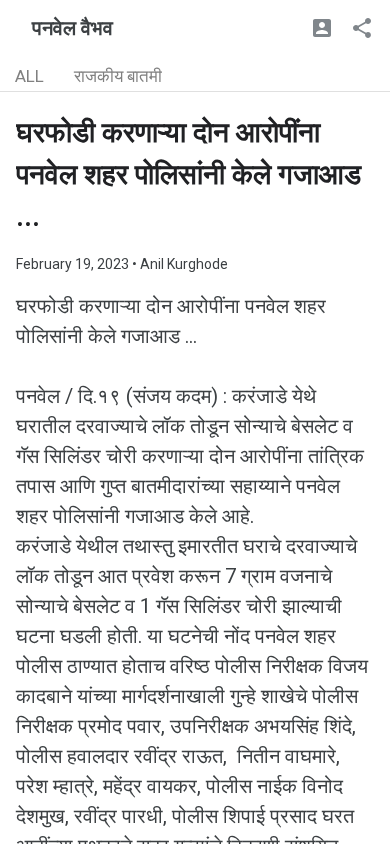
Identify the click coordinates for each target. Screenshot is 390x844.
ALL (29, 76)
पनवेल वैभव (72, 28)
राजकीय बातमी (118, 76)
